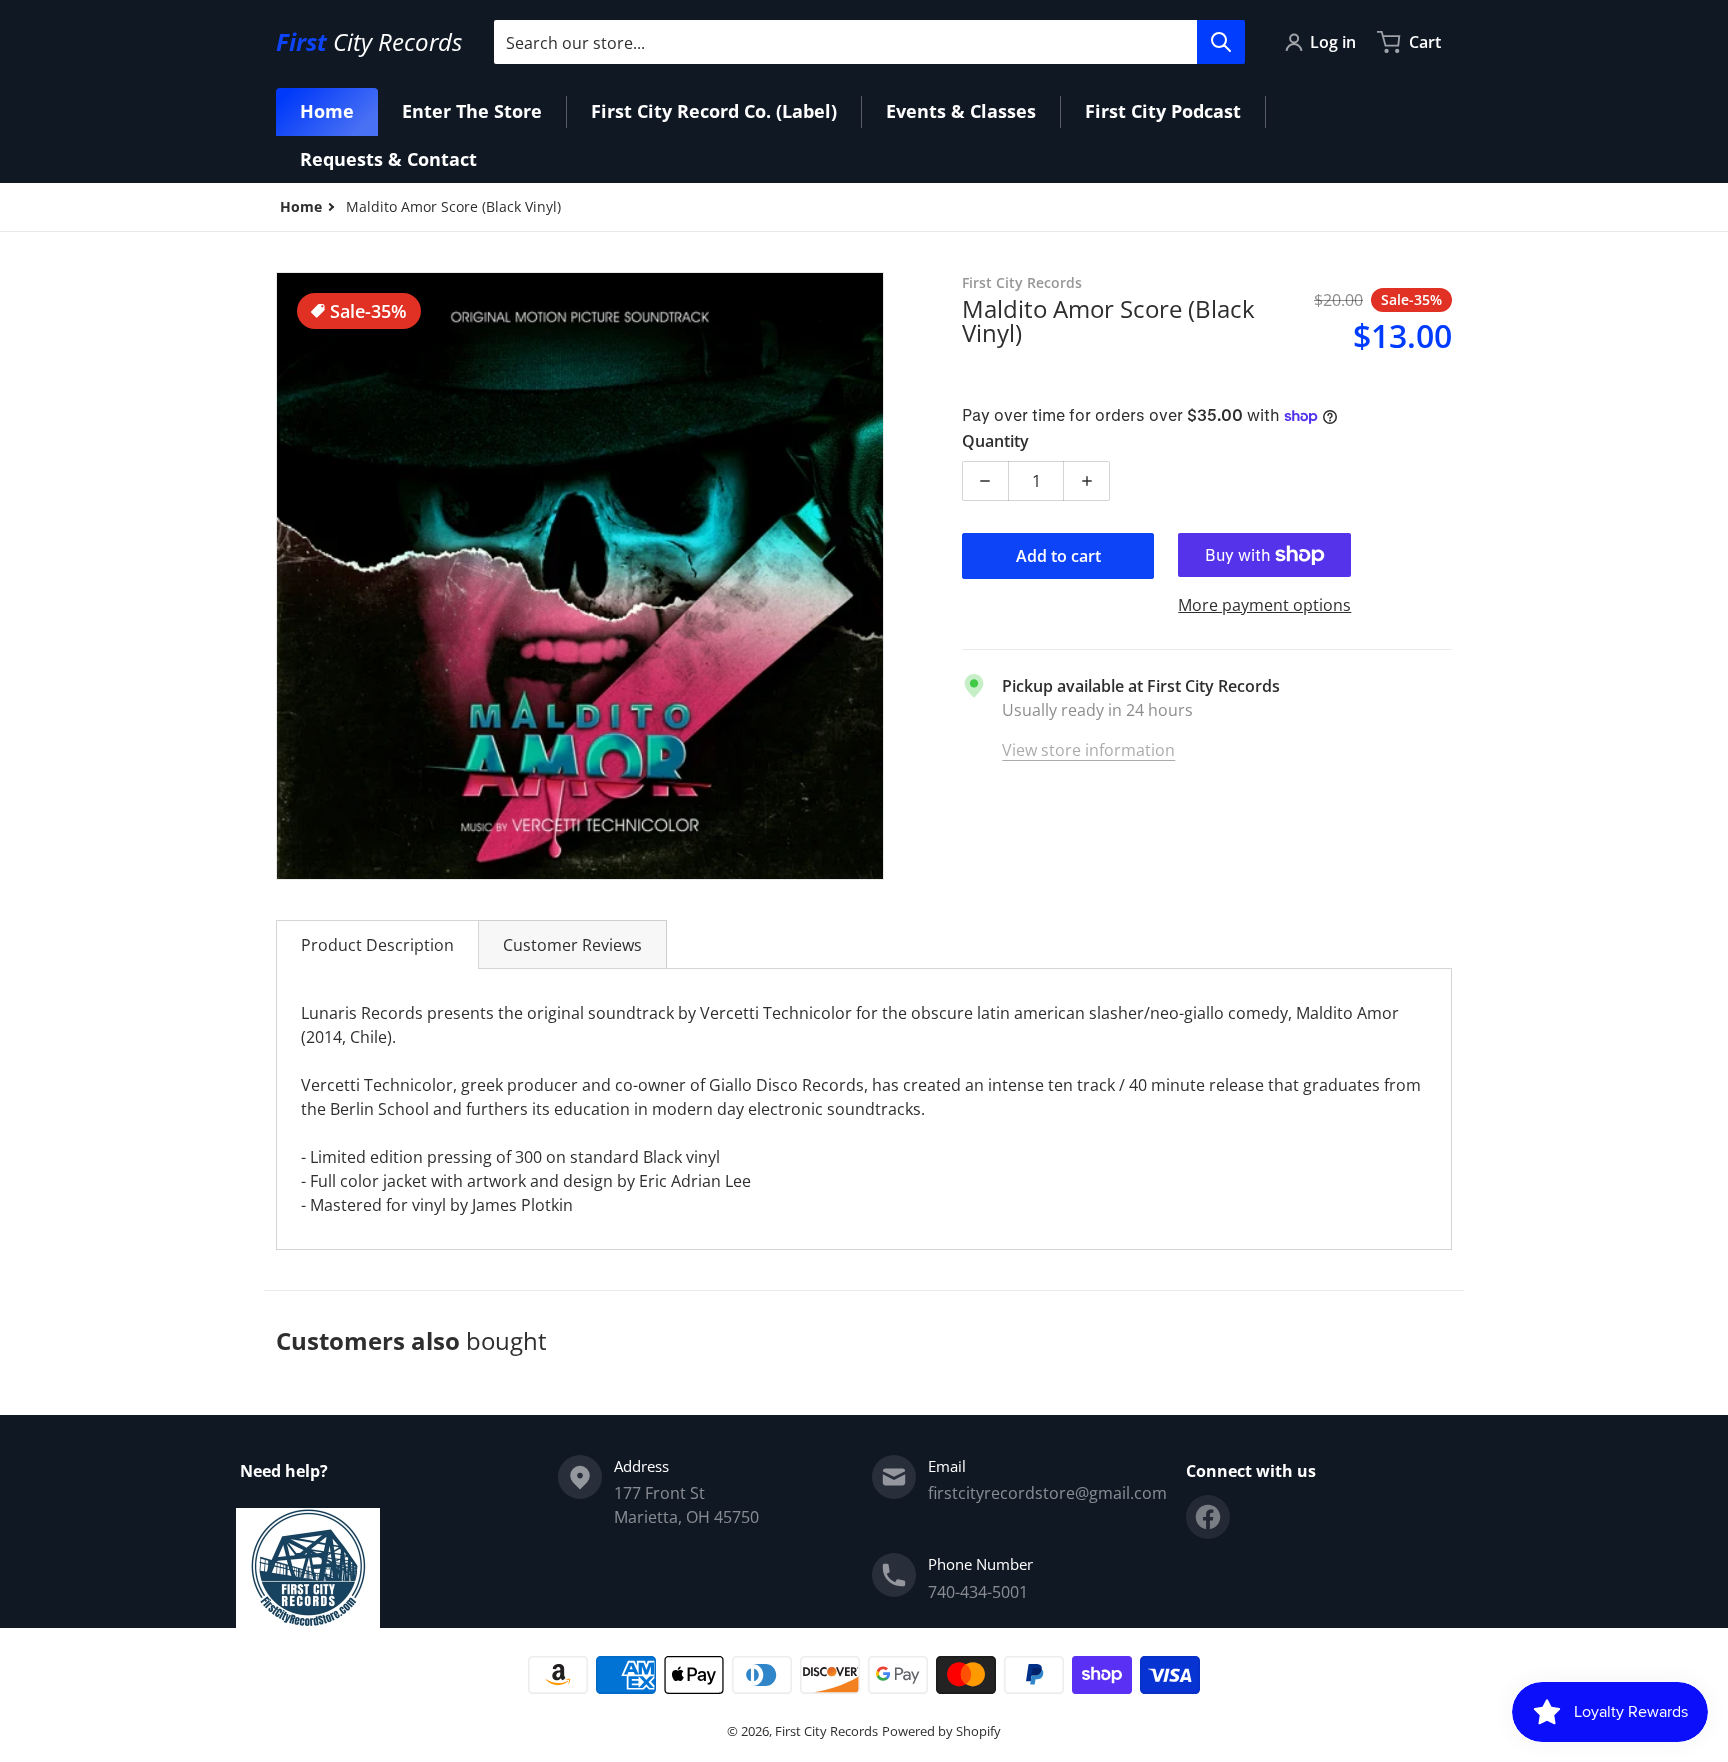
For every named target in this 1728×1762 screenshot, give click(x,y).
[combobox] (869, 42)
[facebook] (1208, 1517)
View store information (1088, 750)
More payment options (1264, 605)
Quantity (995, 441)
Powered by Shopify (941, 1731)
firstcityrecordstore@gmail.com (1047, 1493)
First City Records (826, 1731)
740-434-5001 (978, 1592)
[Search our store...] (1221, 42)
